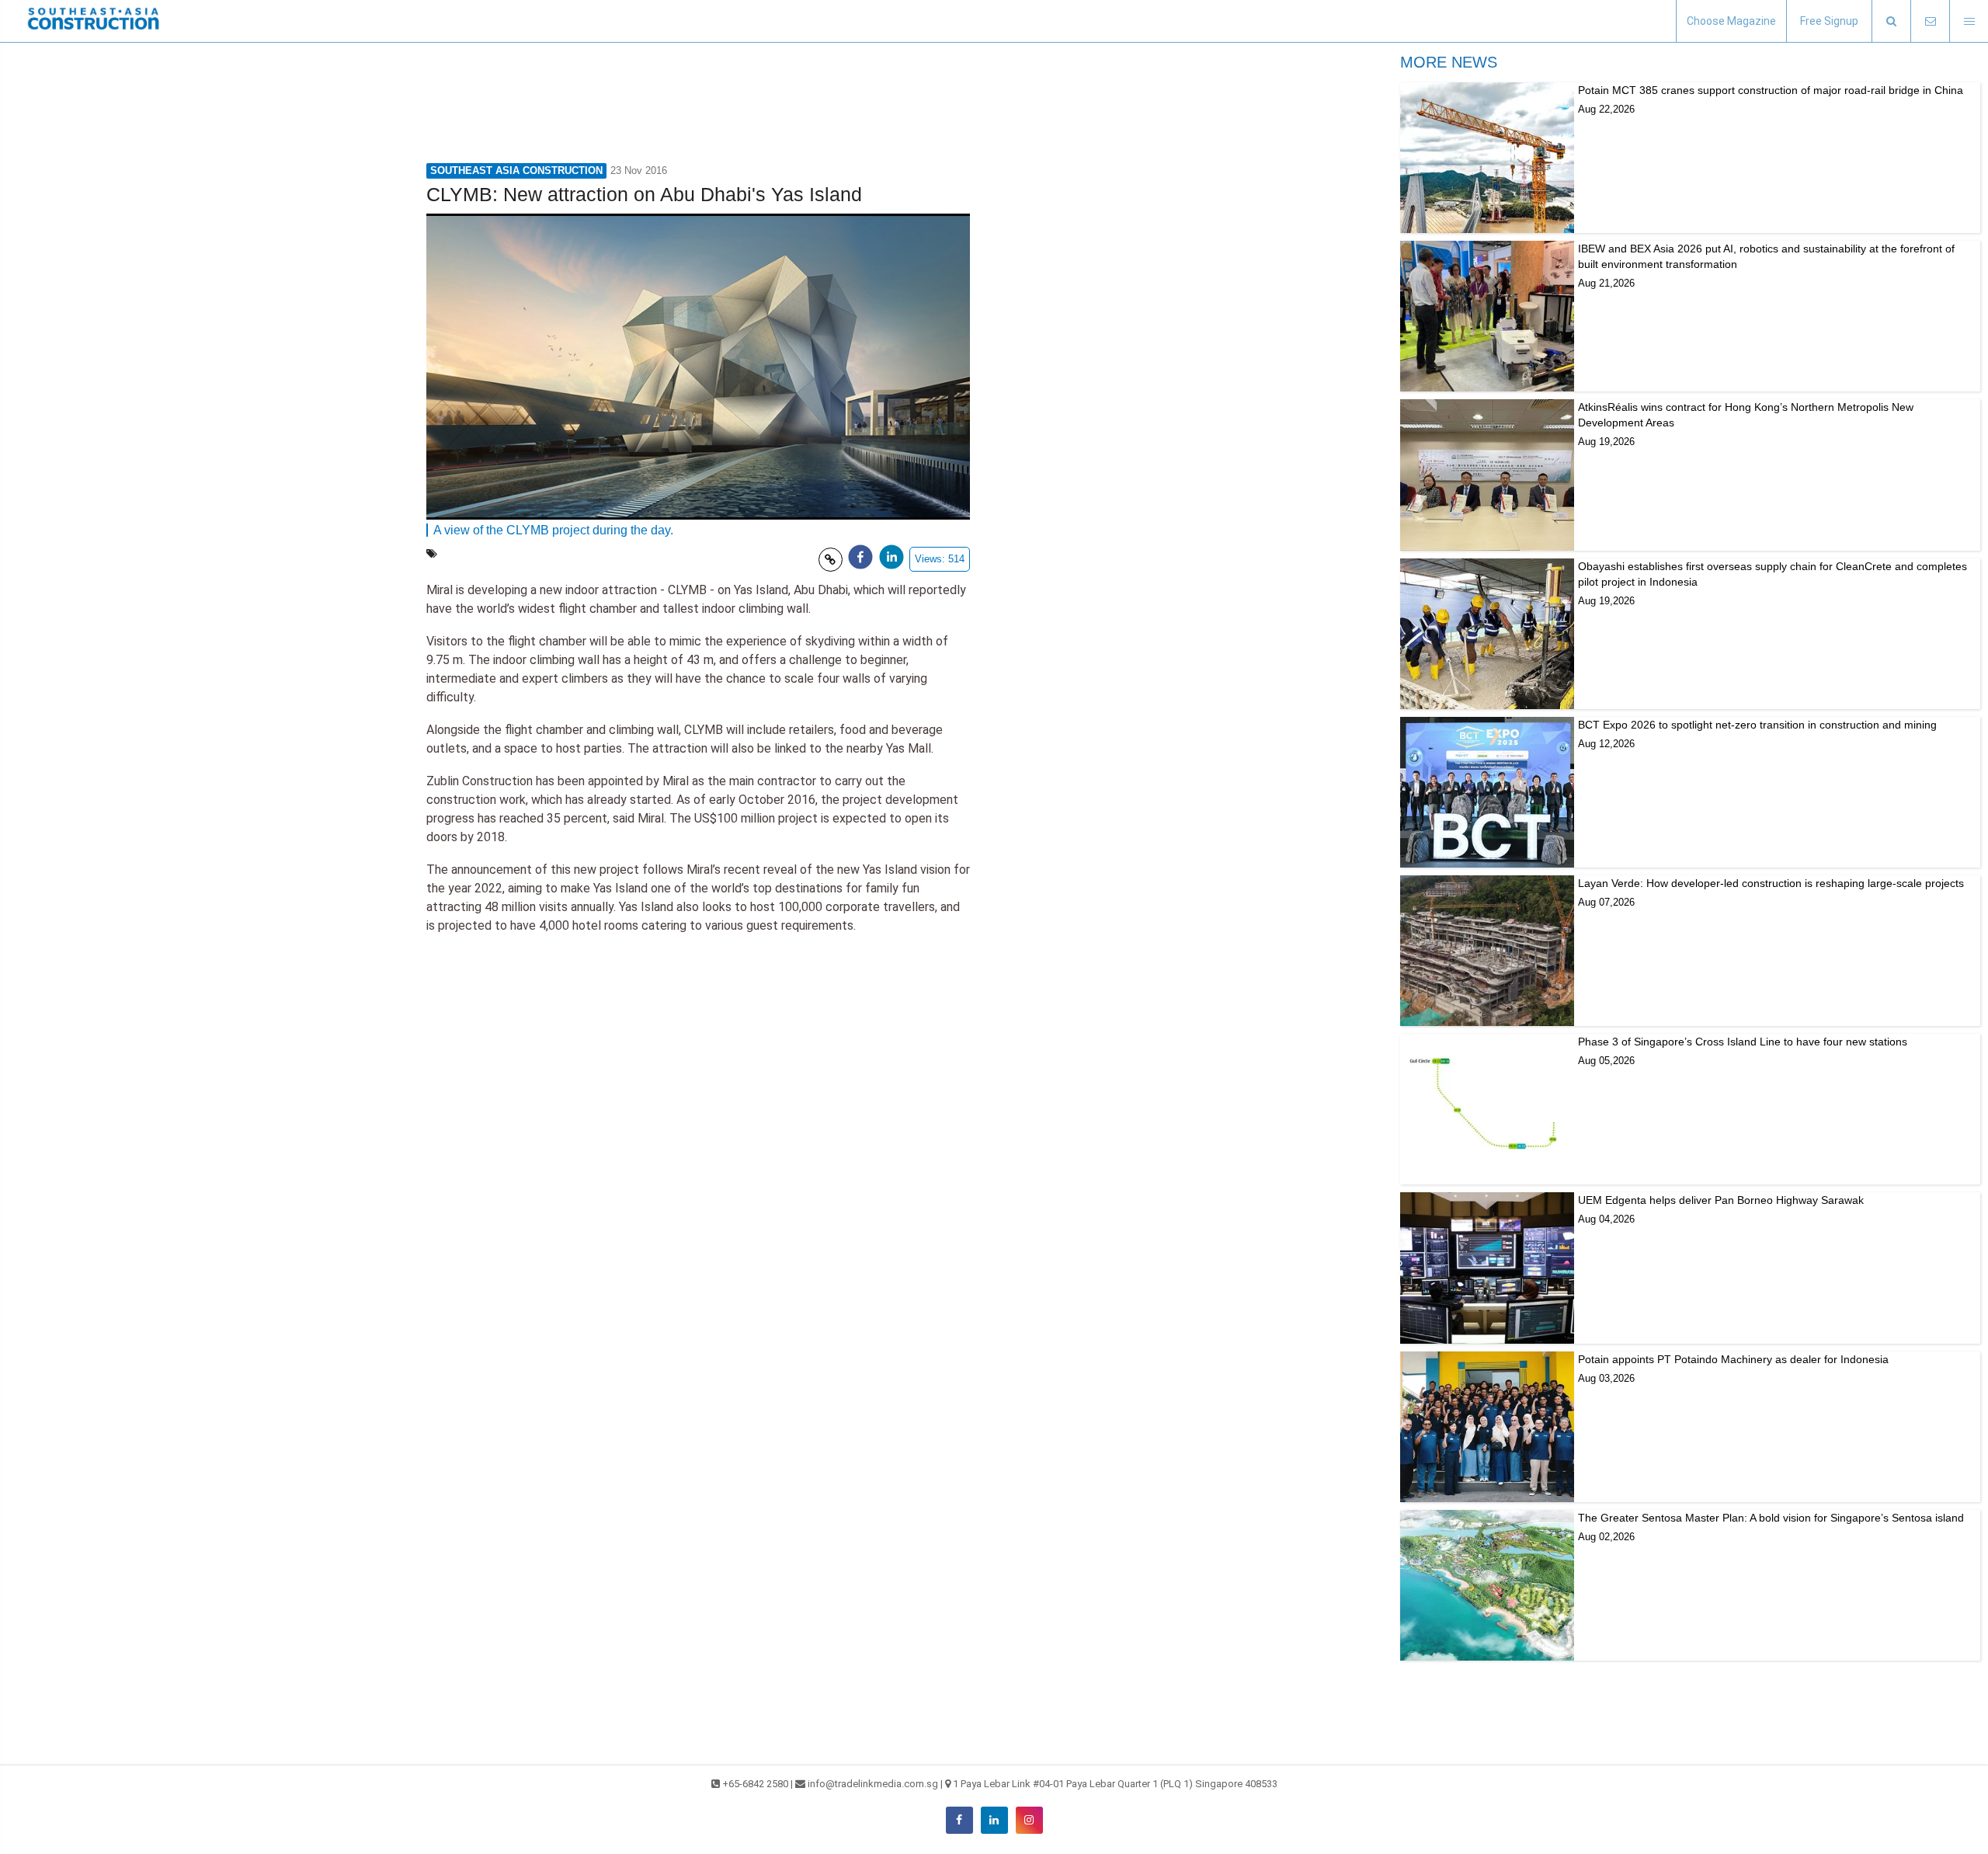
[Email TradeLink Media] (1930, 21)
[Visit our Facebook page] (959, 1820)
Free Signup (1829, 21)
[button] (1891, 21)
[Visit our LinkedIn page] (994, 1820)
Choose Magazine (1731, 21)
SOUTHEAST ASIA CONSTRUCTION (516, 170)
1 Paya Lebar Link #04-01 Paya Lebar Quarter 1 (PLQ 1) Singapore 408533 (1115, 1784)
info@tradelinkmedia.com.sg (873, 1784)
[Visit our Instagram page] (1029, 1820)
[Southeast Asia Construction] (93, 21)
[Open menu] (1969, 21)
